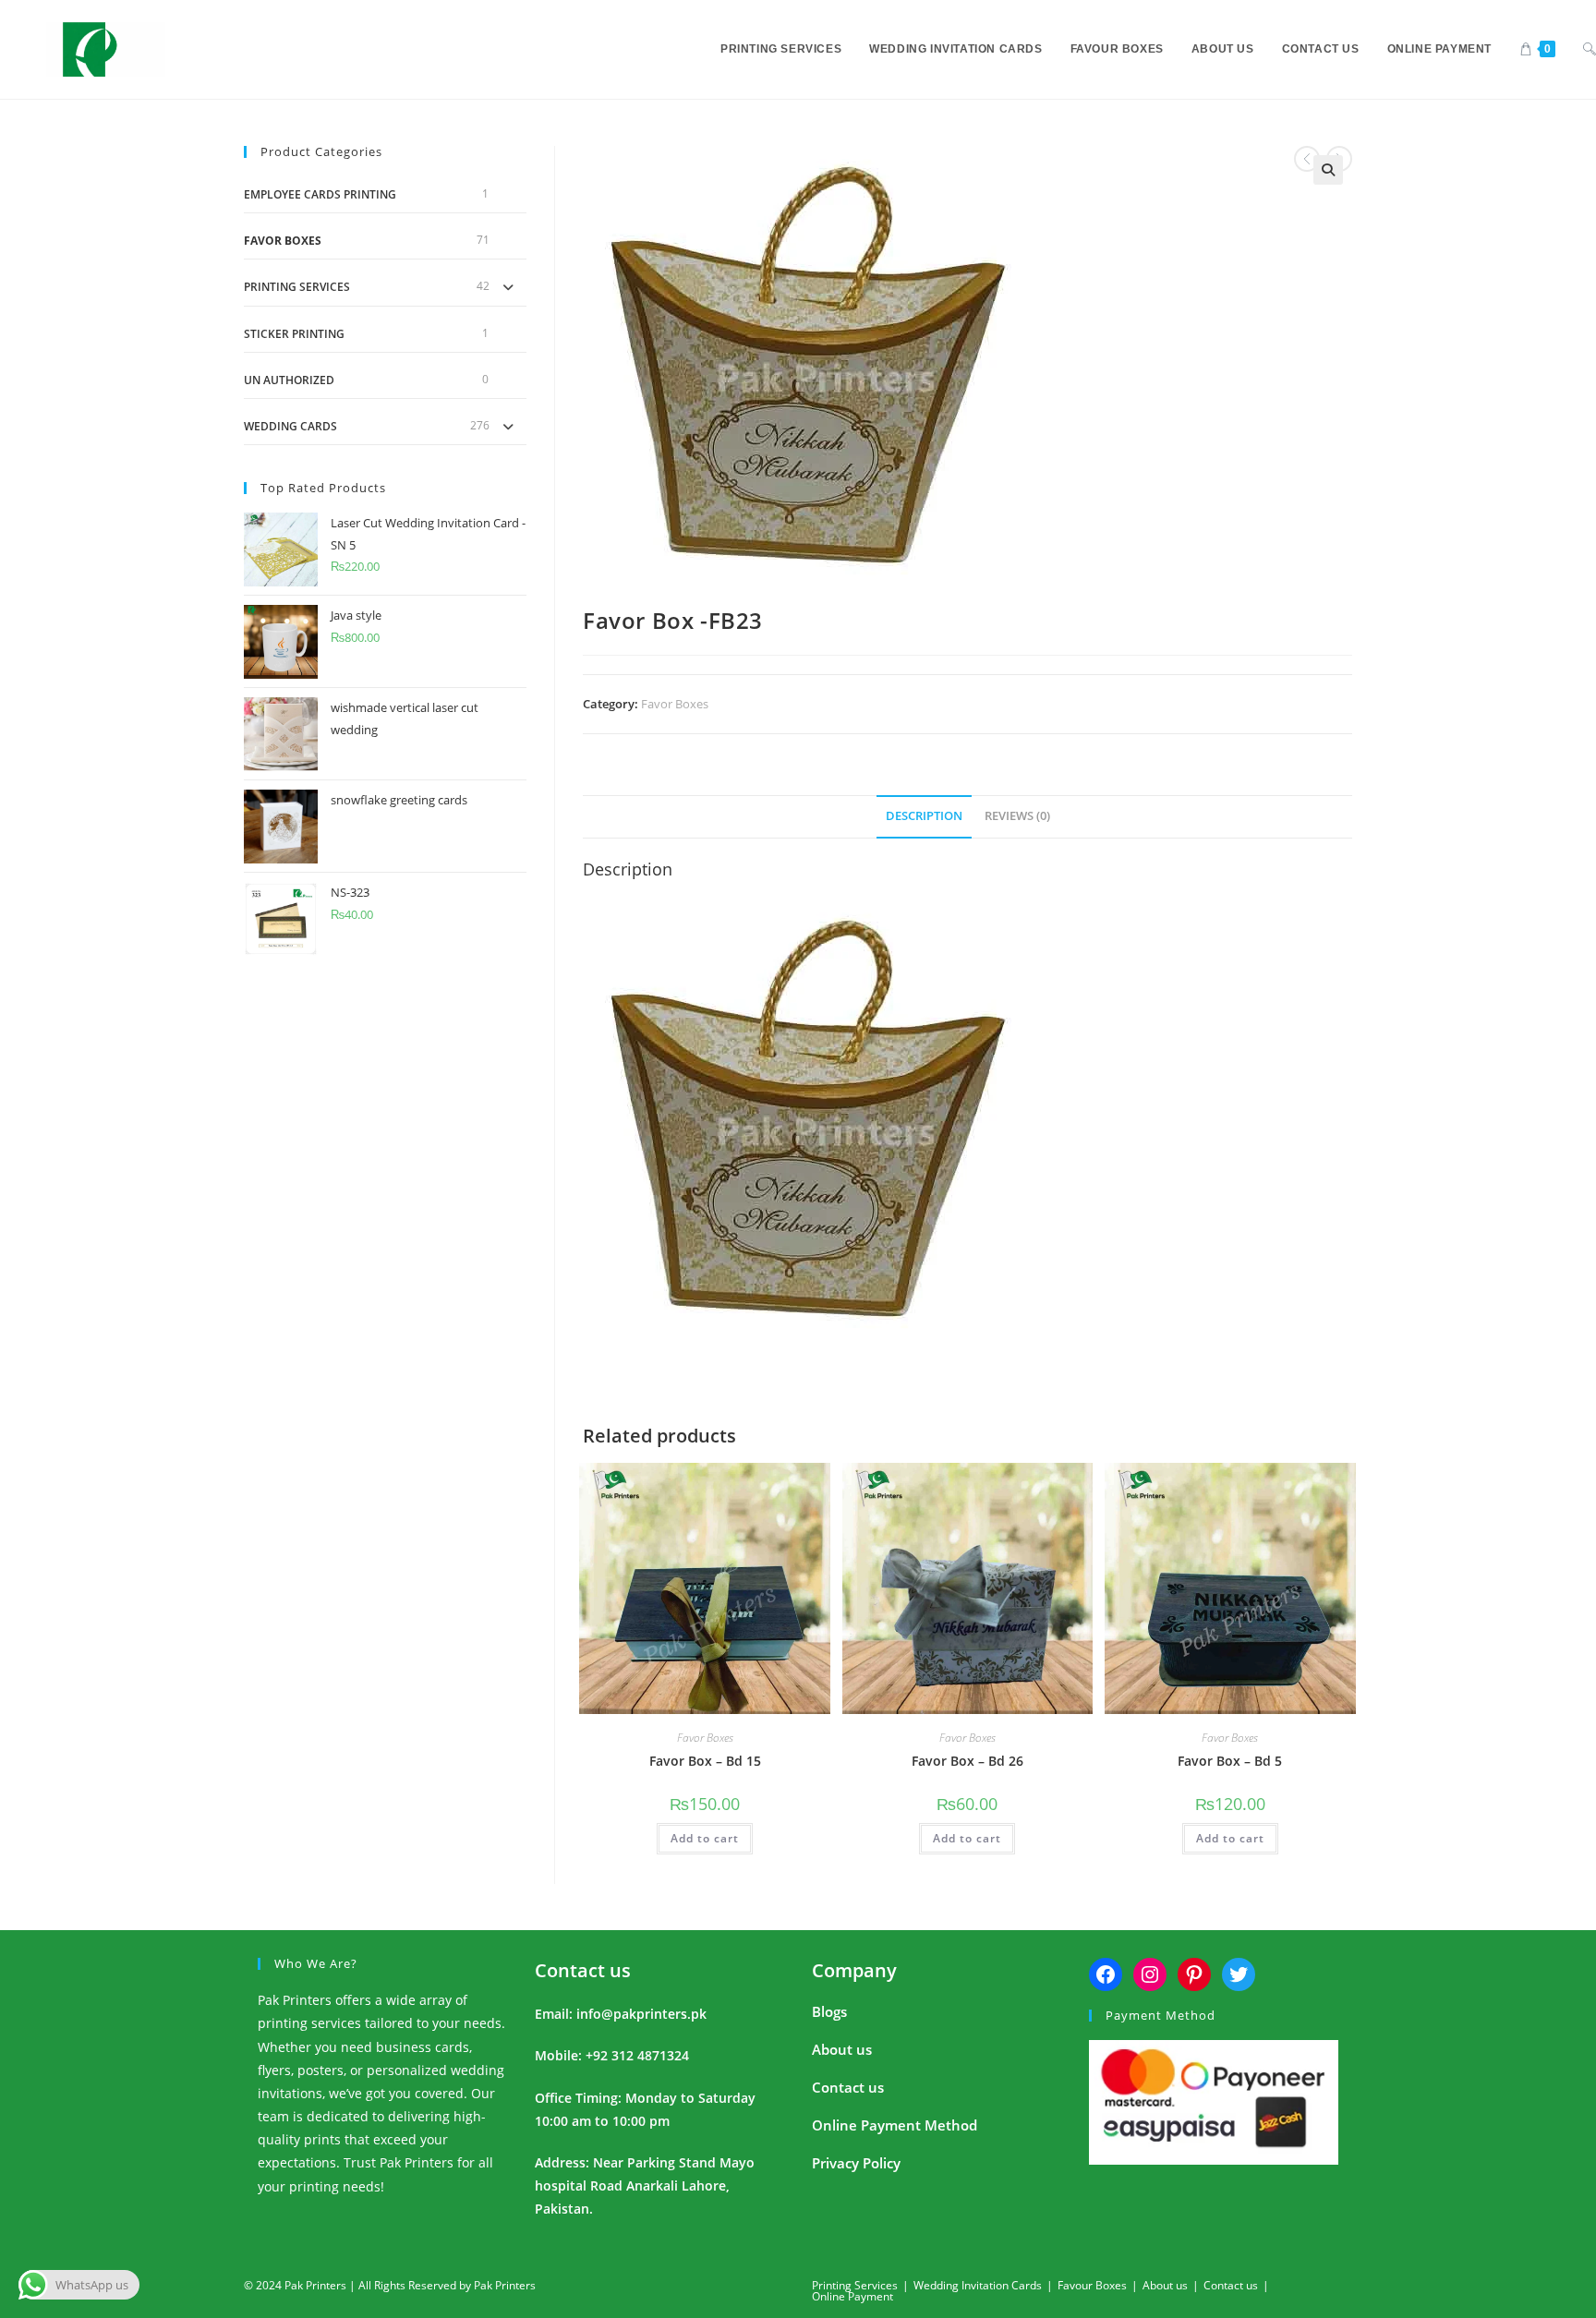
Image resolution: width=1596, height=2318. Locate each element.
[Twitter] (1239, 1974)
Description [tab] (924, 816)
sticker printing (294, 334)
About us (842, 2049)
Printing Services (297, 287)
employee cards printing (320, 194)
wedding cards (290, 426)
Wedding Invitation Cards (978, 2285)
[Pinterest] (1194, 1974)
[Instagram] (1150, 1974)
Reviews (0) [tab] (1017, 816)
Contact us (583, 1970)
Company (854, 1970)
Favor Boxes (675, 704)
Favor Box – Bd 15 (705, 1761)
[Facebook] (1106, 1974)
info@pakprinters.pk (641, 2014)
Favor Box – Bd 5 (1230, 1761)
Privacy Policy (856, 2163)
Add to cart (705, 1838)
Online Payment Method (895, 2125)
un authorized (289, 380)
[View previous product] (1307, 159)
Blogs (829, 2011)
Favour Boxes (1092, 2285)
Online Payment (852, 2296)
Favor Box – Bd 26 (967, 1761)
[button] (1328, 170)
